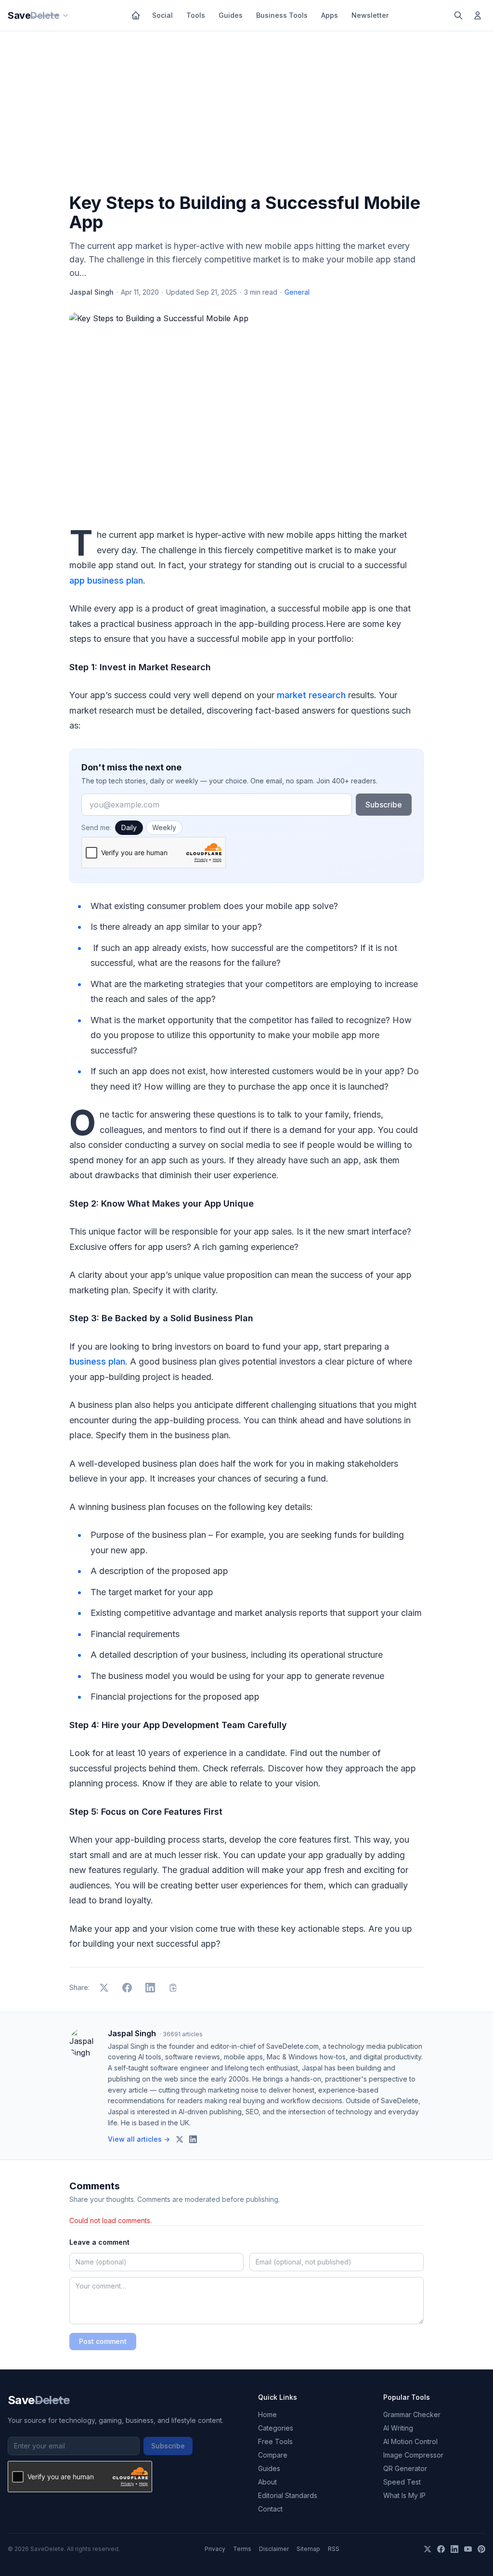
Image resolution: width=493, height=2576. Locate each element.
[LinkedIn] (454, 2549)
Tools (196, 15)
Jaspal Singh (91, 292)
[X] (428, 2549)
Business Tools (282, 15)
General (297, 292)
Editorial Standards (288, 2495)
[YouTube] (468, 2549)
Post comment (103, 2341)
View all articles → (139, 2139)
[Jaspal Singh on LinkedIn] (193, 2139)
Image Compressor (413, 2455)
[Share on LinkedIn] (150, 1988)
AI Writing (398, 2428)
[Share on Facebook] (127, 1988)
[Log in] (478, 15)
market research (311, 695)
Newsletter (370, 15)
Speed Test (402, 2482)
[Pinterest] (481, 2549)
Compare (273, 2455)
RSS (334, 2549)
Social (162, 15)
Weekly (164, 827)
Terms (242, 2549)
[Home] (136, 15)
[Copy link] (173, 1988)
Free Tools (275, 2441)
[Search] (458, 15)
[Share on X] (104, 1988)
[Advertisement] (246, 114)
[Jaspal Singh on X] (180, 2139)
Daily (129, 827)
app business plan (106, 580)
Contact (270, 2509)
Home (267, 2414)
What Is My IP (404, 2495)
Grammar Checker (412, 2414)
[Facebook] (441, 2549)
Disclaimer (274, 2549)
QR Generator (405, 2468)
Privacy (215, 2549)
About (267, 2482)
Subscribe (384, 805)
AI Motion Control (410, 2441)
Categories (276, 2428)
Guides (231, 15)
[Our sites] (65, 15)
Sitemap (308, 2549)
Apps (330, 15)
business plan (97, 1361)
